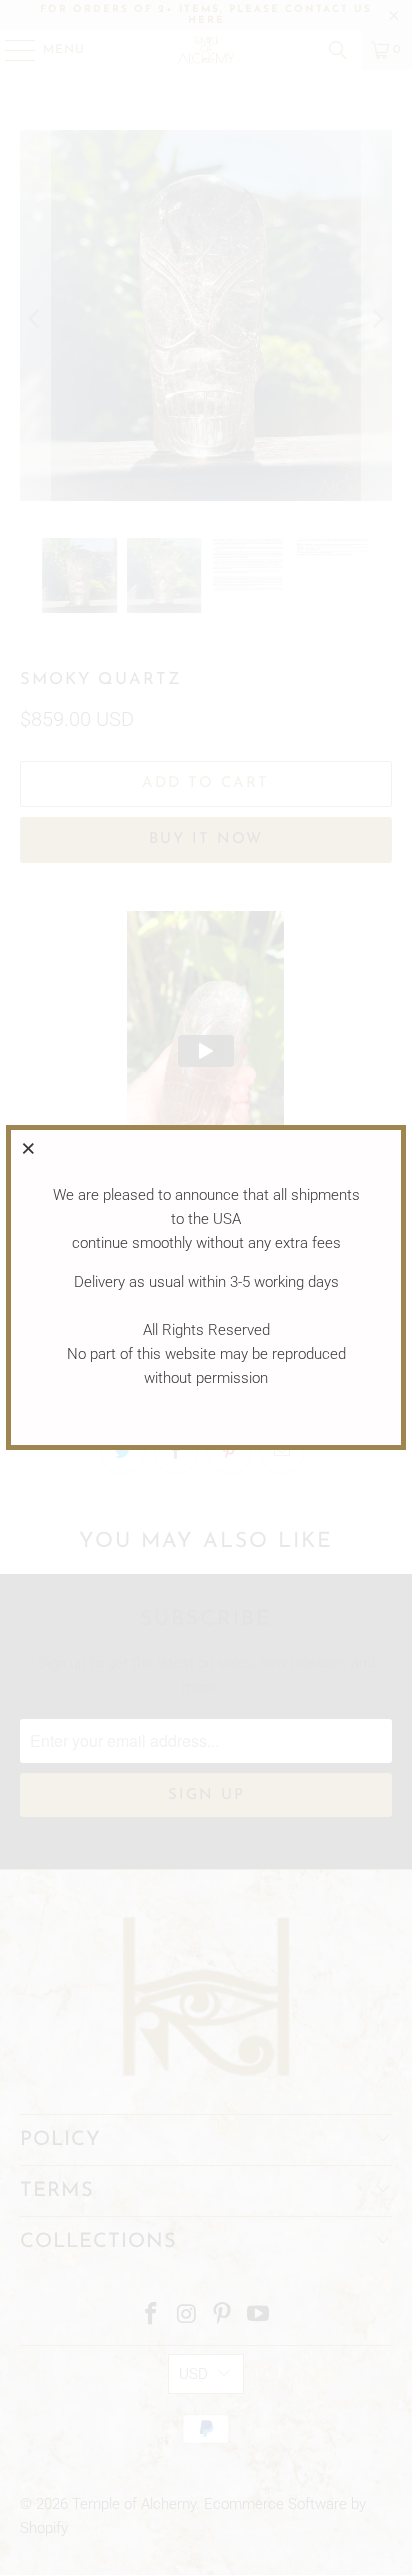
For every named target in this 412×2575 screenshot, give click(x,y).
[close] (29, 1148)
